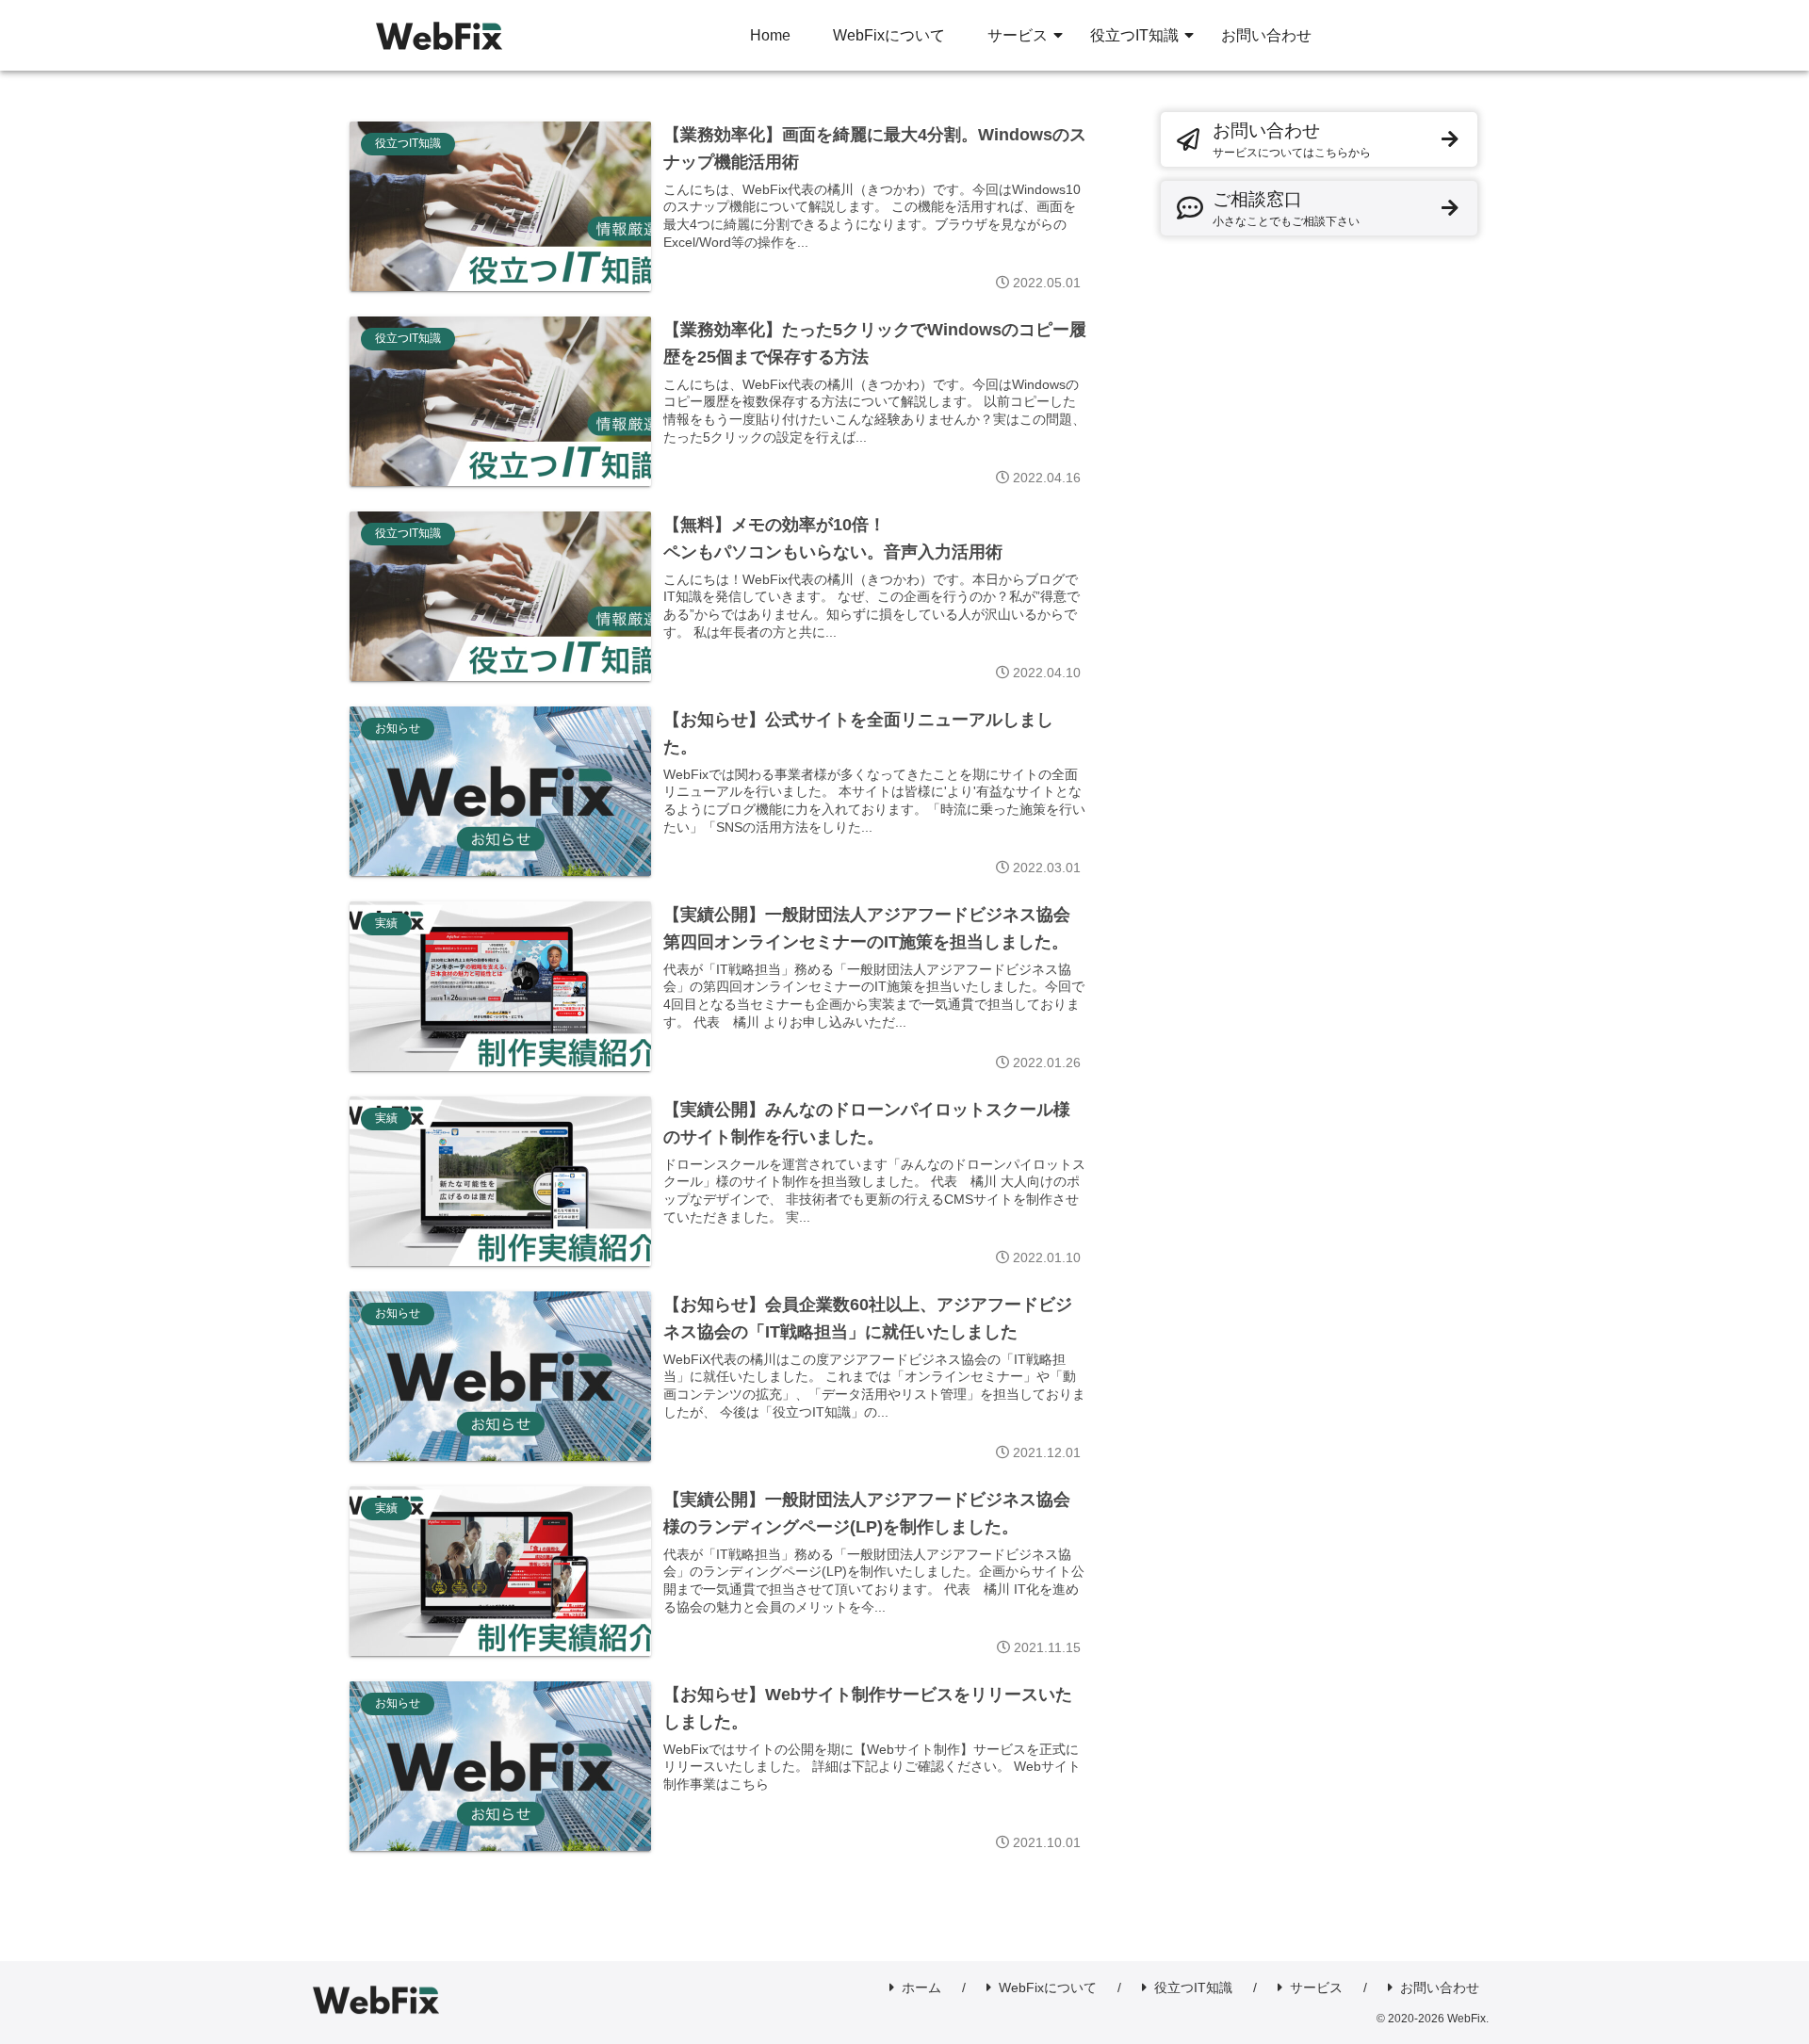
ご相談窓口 (1286, 209)
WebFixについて (1048, 1987)
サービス (1316, 1987)
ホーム (921, 1987)
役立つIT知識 (1193, 1987)
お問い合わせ (1292, 140)
